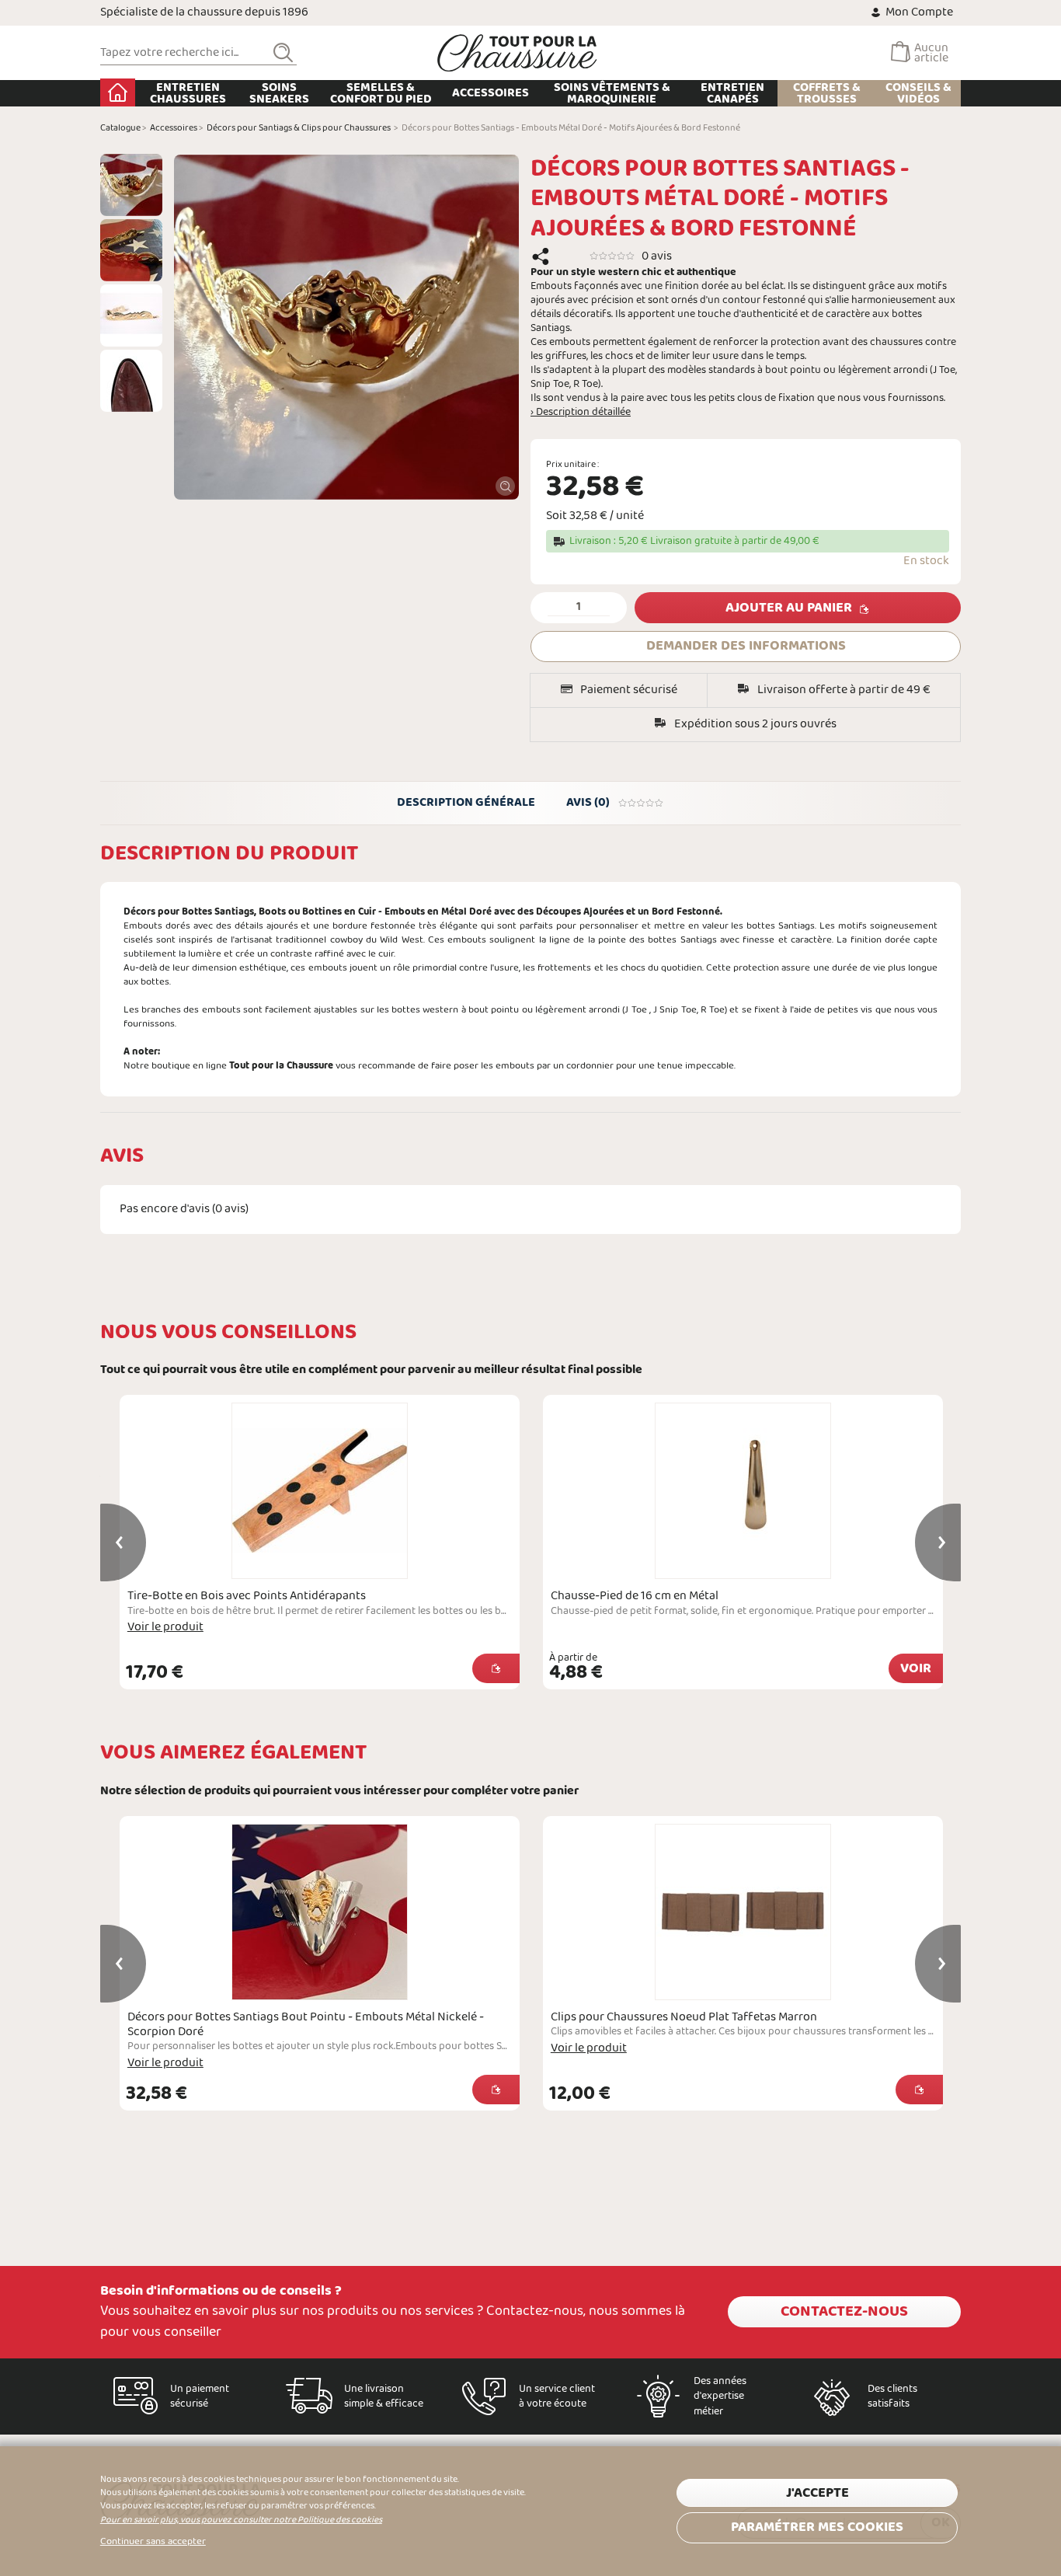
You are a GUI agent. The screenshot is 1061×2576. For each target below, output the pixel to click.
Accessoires (490, 93)
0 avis (657, 256)
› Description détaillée (581, 413)
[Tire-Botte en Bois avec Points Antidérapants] (320, 1491)
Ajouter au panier (789, 608)
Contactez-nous (844, 2312)
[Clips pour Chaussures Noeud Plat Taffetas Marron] (743, 1912)
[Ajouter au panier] (496, 1668)
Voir (916, 1669)
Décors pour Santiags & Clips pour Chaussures (299, 128)
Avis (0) (588, 802)
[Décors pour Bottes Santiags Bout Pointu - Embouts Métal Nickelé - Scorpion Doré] (320, 1912)
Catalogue (120, 128)
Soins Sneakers (279, 93)
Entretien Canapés (732, 93)
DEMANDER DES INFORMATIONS (746, 646)
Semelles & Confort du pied (381, 93)
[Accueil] (517, 53)
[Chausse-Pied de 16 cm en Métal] (743, 1491)
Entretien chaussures (188, 93)
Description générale (466, 802)
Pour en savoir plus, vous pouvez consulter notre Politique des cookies (241, 2520)
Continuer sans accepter (153, 2542)
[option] (131, 185)
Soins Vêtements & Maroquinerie (612, 93)
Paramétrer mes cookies (817, 2527)
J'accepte (817, 2493)
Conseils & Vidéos (918, 93)
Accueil (118, 92)
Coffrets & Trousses (827, 93)
